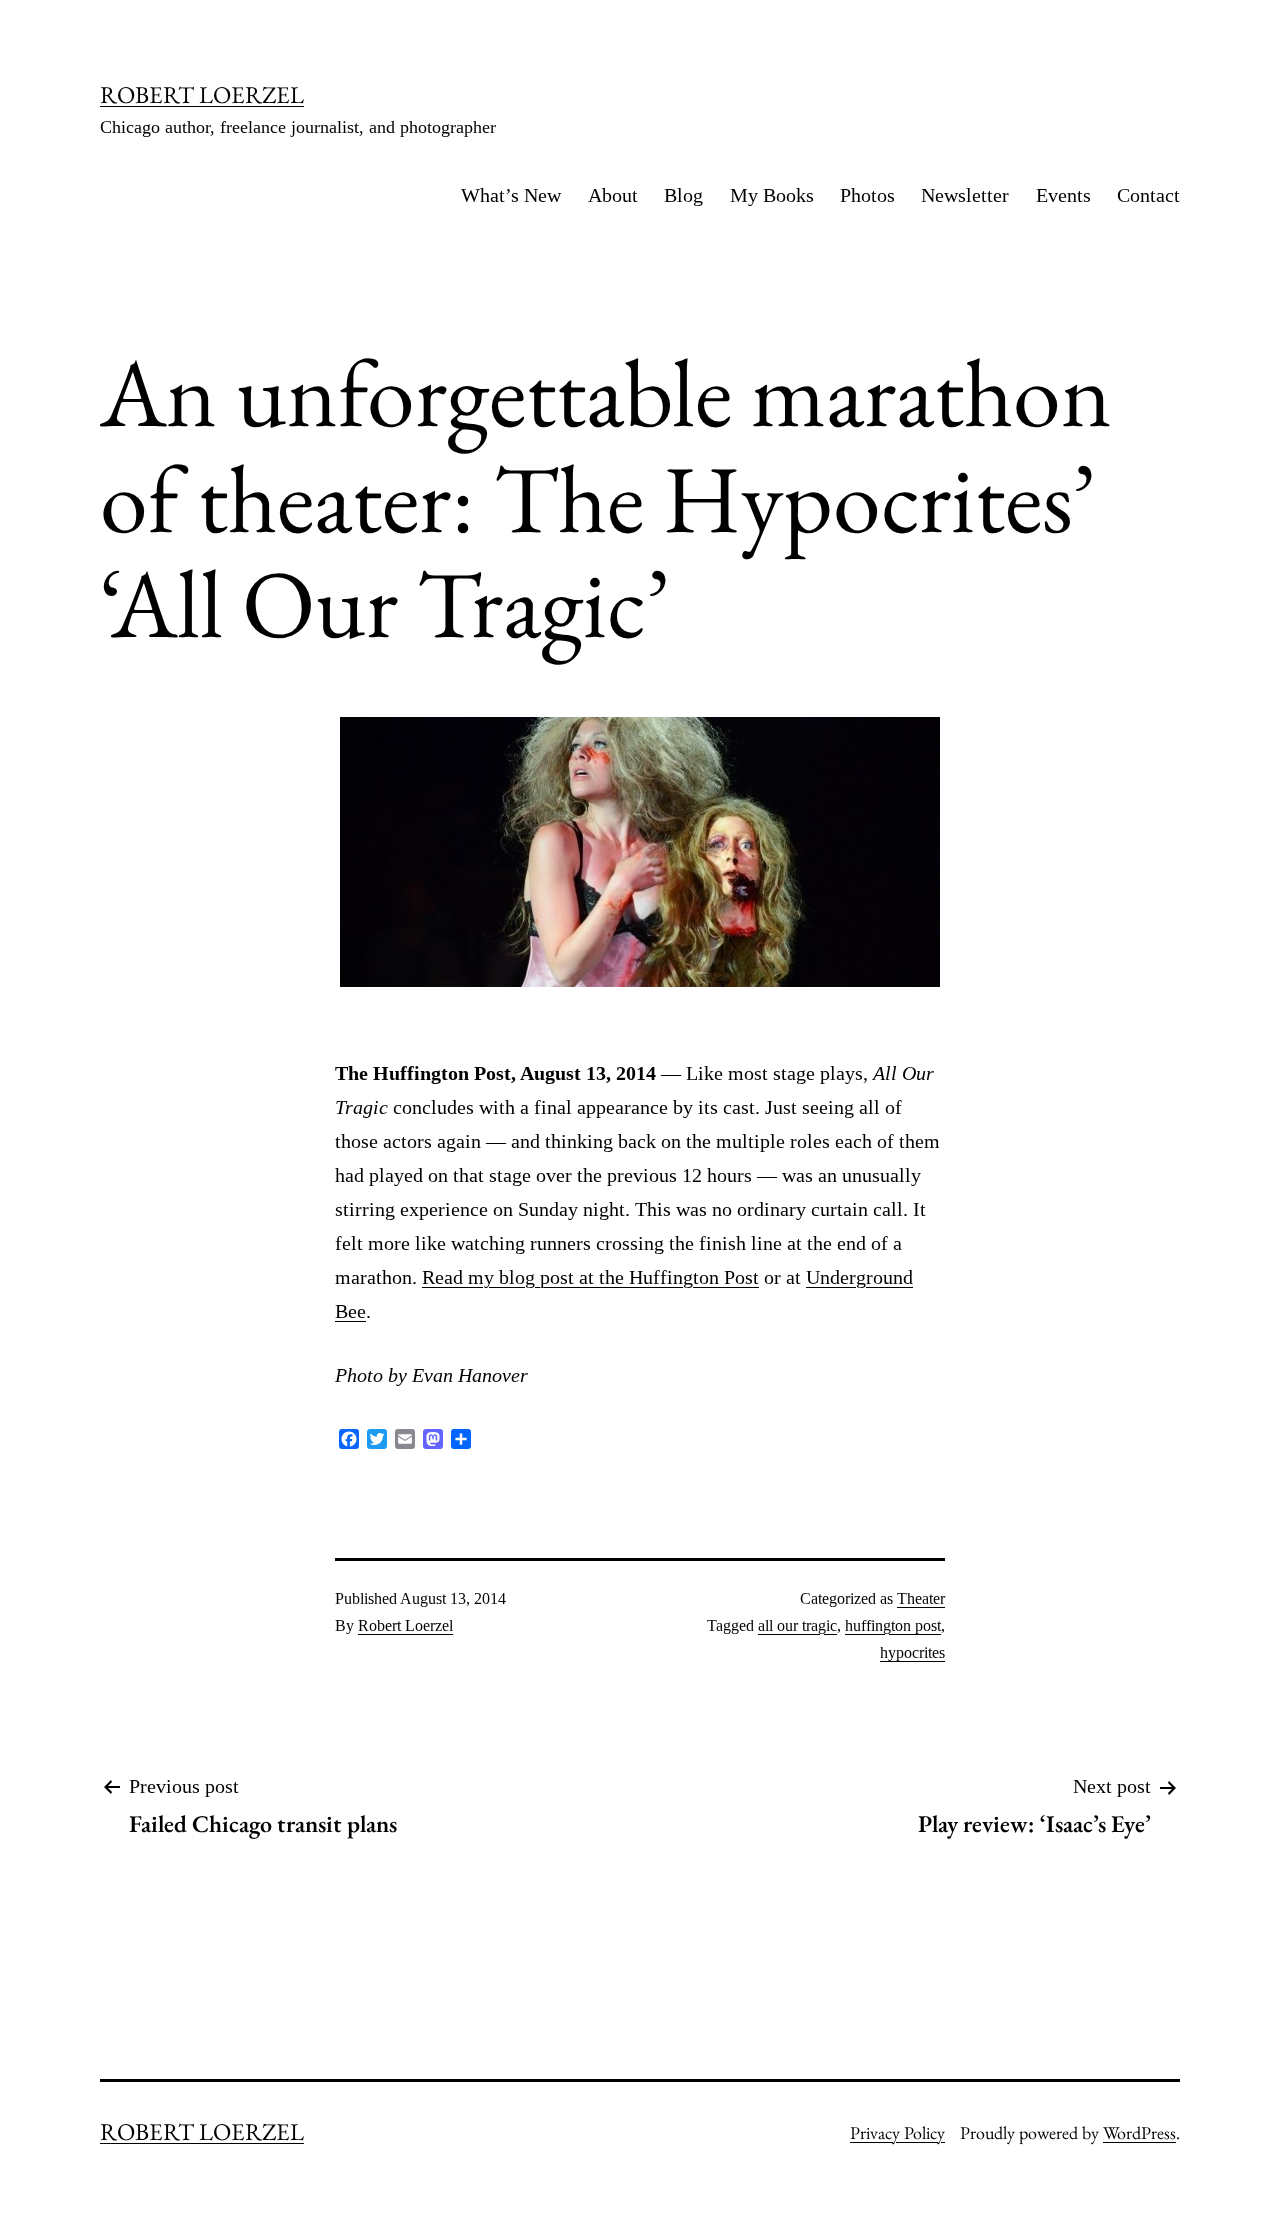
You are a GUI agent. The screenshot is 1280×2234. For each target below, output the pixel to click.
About (613, 195)
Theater (921, 1598)
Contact (1148, 195)
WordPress (1139, 2132)
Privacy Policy (897, 2132)
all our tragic (797, 1625)
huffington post (893, 1625)
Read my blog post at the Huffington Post (590, 1277)
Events (1063, 195)
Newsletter (965, 195)
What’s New (511, 195)
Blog (683, 195)
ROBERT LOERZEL (202, 94)
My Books (772, 195)
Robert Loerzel (405, 1625)
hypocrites (912, 1652)
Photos (867, 195)
